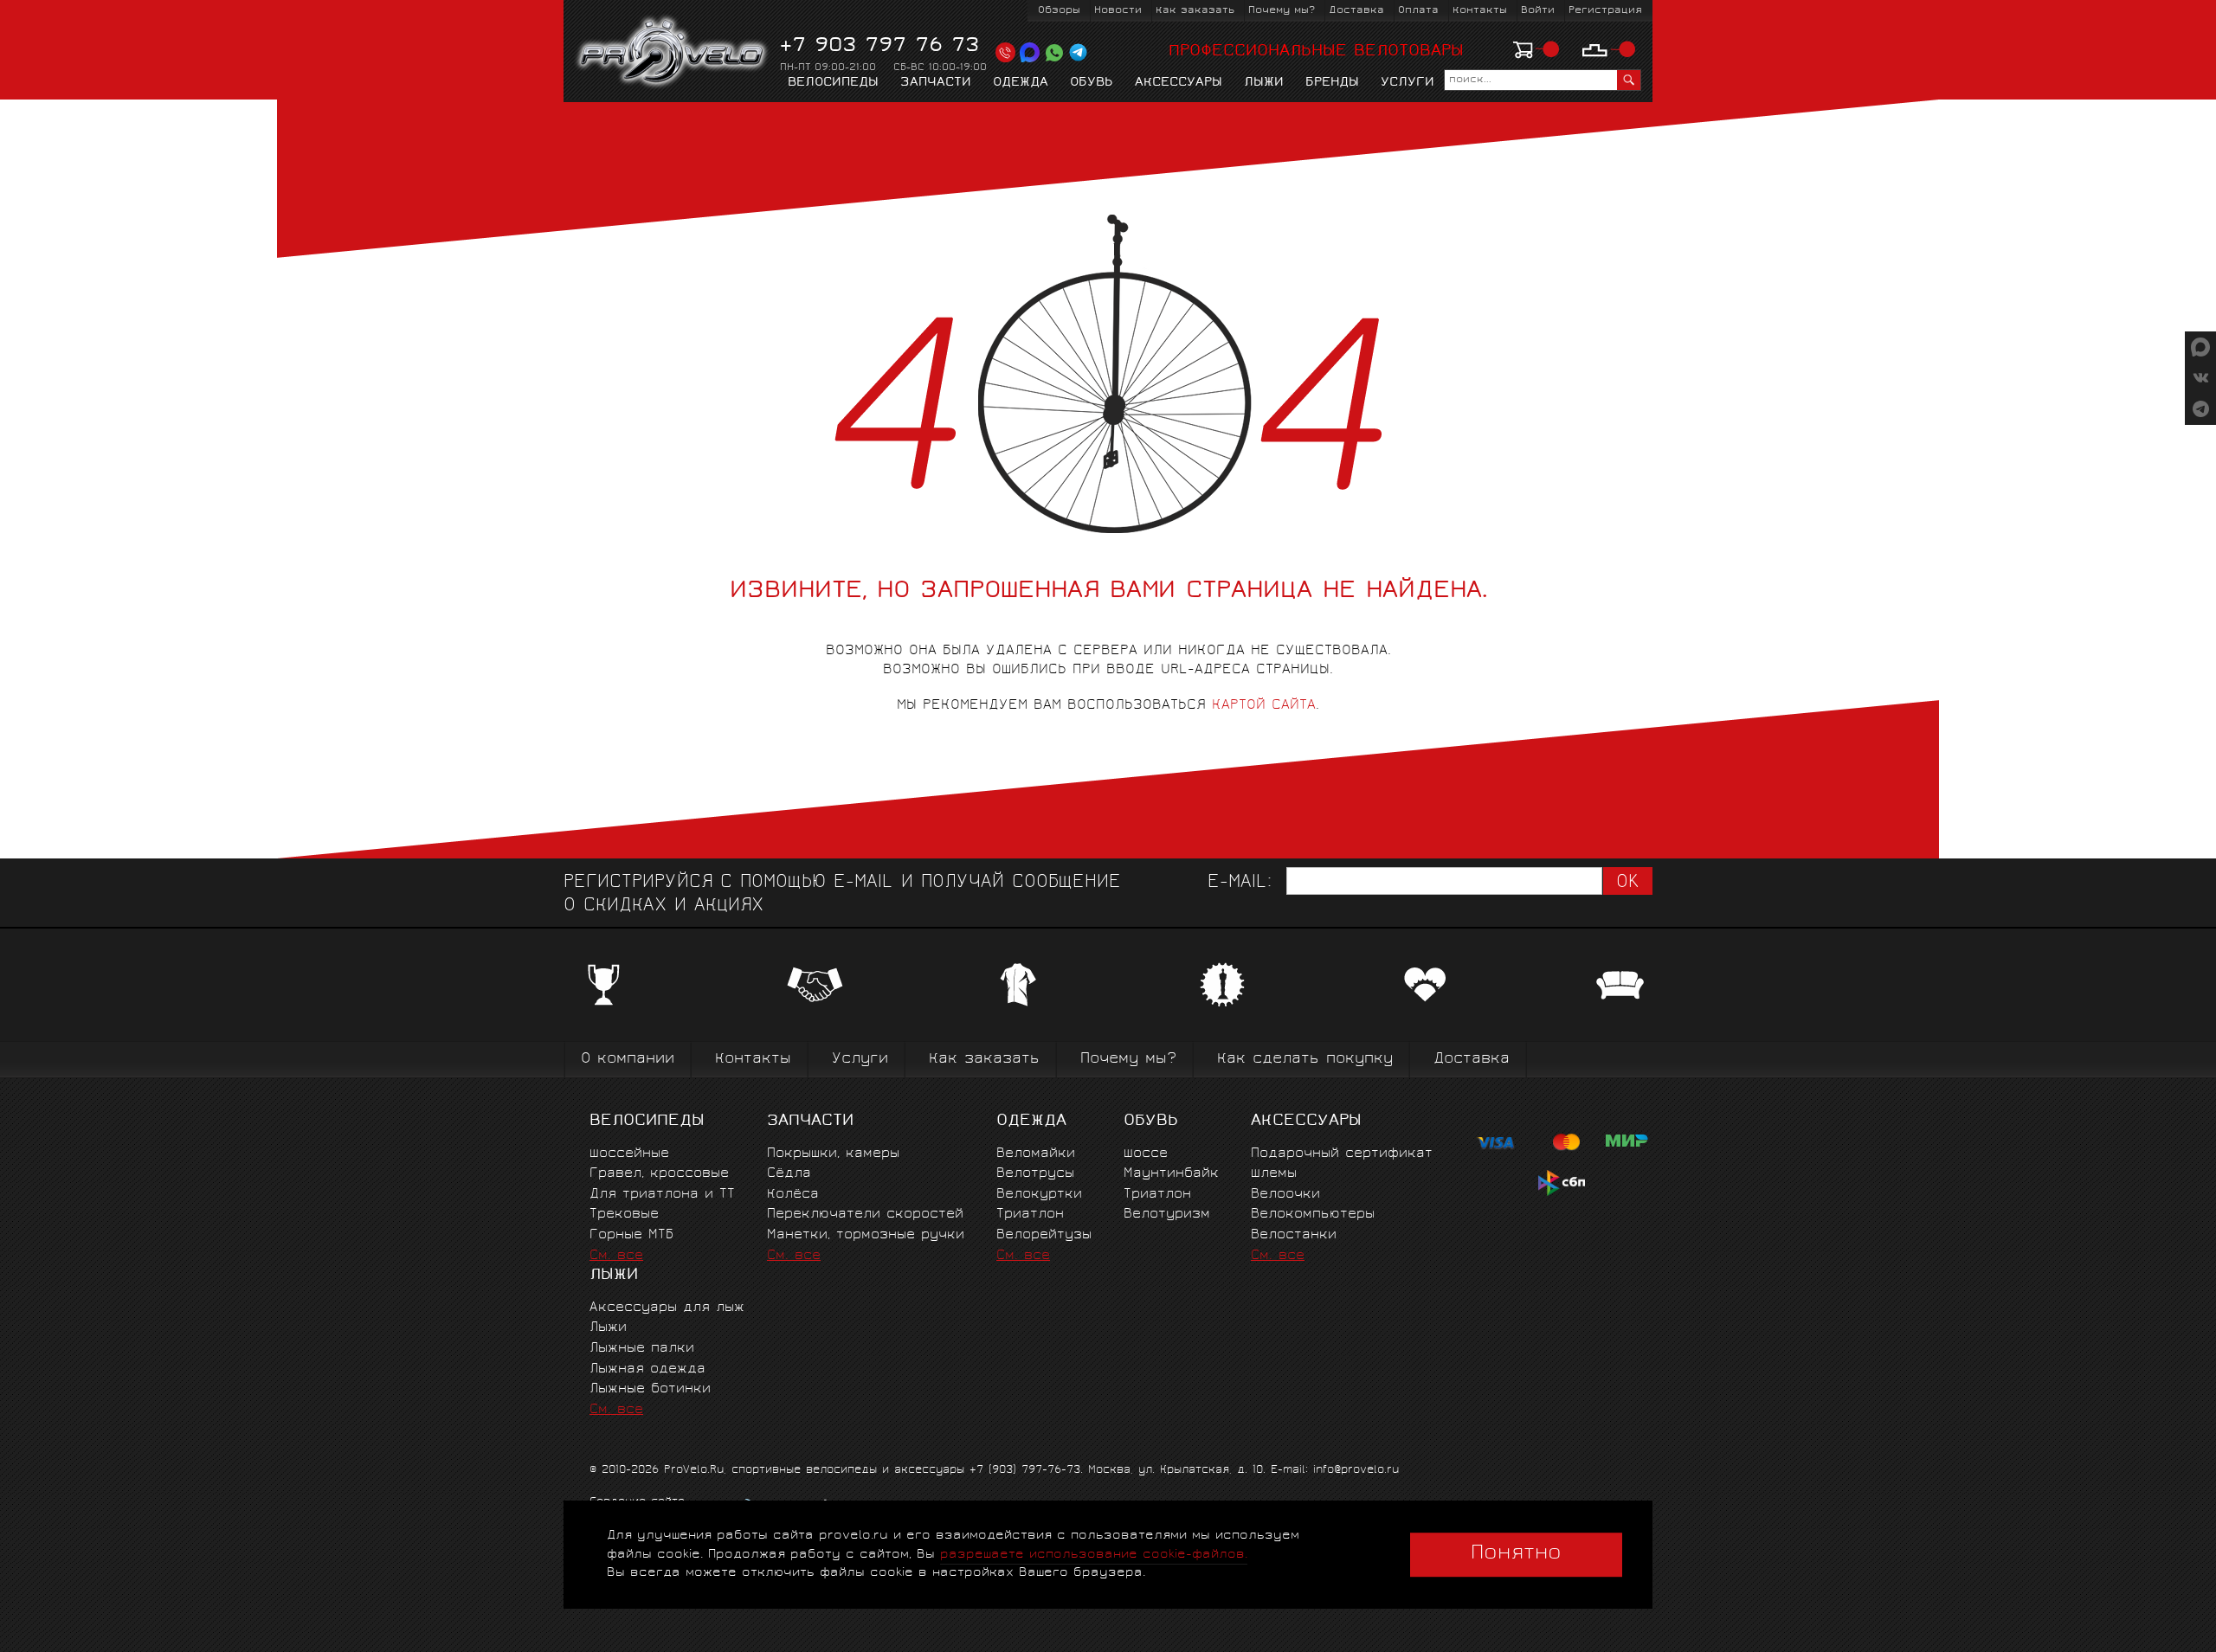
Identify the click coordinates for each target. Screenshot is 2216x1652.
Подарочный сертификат (1342, 1154)
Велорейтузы (1044, 1235)
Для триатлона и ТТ (662, 1195)
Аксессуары (1179, 83)
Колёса (793, 1195)
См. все (616, 1256)
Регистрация (1605, 11)
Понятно (1516, 1554)
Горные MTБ (631, 1235)
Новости (1118, 11)
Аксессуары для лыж (667, 1308)
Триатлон (1030, 1215)
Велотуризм (1167, 1215)
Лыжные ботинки (650, 1389)
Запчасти (936, 83)
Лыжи (1264, 83)
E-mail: (1240, 883)
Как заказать (1195, 11)
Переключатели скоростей (865, 1215)
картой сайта (1264, 706)
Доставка (1356, 11)
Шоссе (1146, 1154)
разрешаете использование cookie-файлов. (1094, 1555)
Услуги (1408, 83)
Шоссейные (629, 1154)
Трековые (624, 1215)
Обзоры (1059, 11)
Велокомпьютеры (1313, 1215)
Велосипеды (833, 83)
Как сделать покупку (1305, 1060)
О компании (628, 1060)
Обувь (1092, 83)
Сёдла (789, 1174)
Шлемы (1274, 1174)
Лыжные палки (642, 1349)
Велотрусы (1035, 1174)
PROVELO (673, 53)
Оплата (1418, 11)
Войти (1538, 11)
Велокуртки (1039, 1195)
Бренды (1332, 83)
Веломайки (1036, 1154)
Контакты (1480, 11)
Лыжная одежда (647, 1369)
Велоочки (1285, 1195)
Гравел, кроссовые (659, 1174)
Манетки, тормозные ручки (866, 1235)
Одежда (1021, 83)
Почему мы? (1282, 11)
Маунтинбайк (1171, 1174)
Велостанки (1294, 1235)
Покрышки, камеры (833, 1154)
